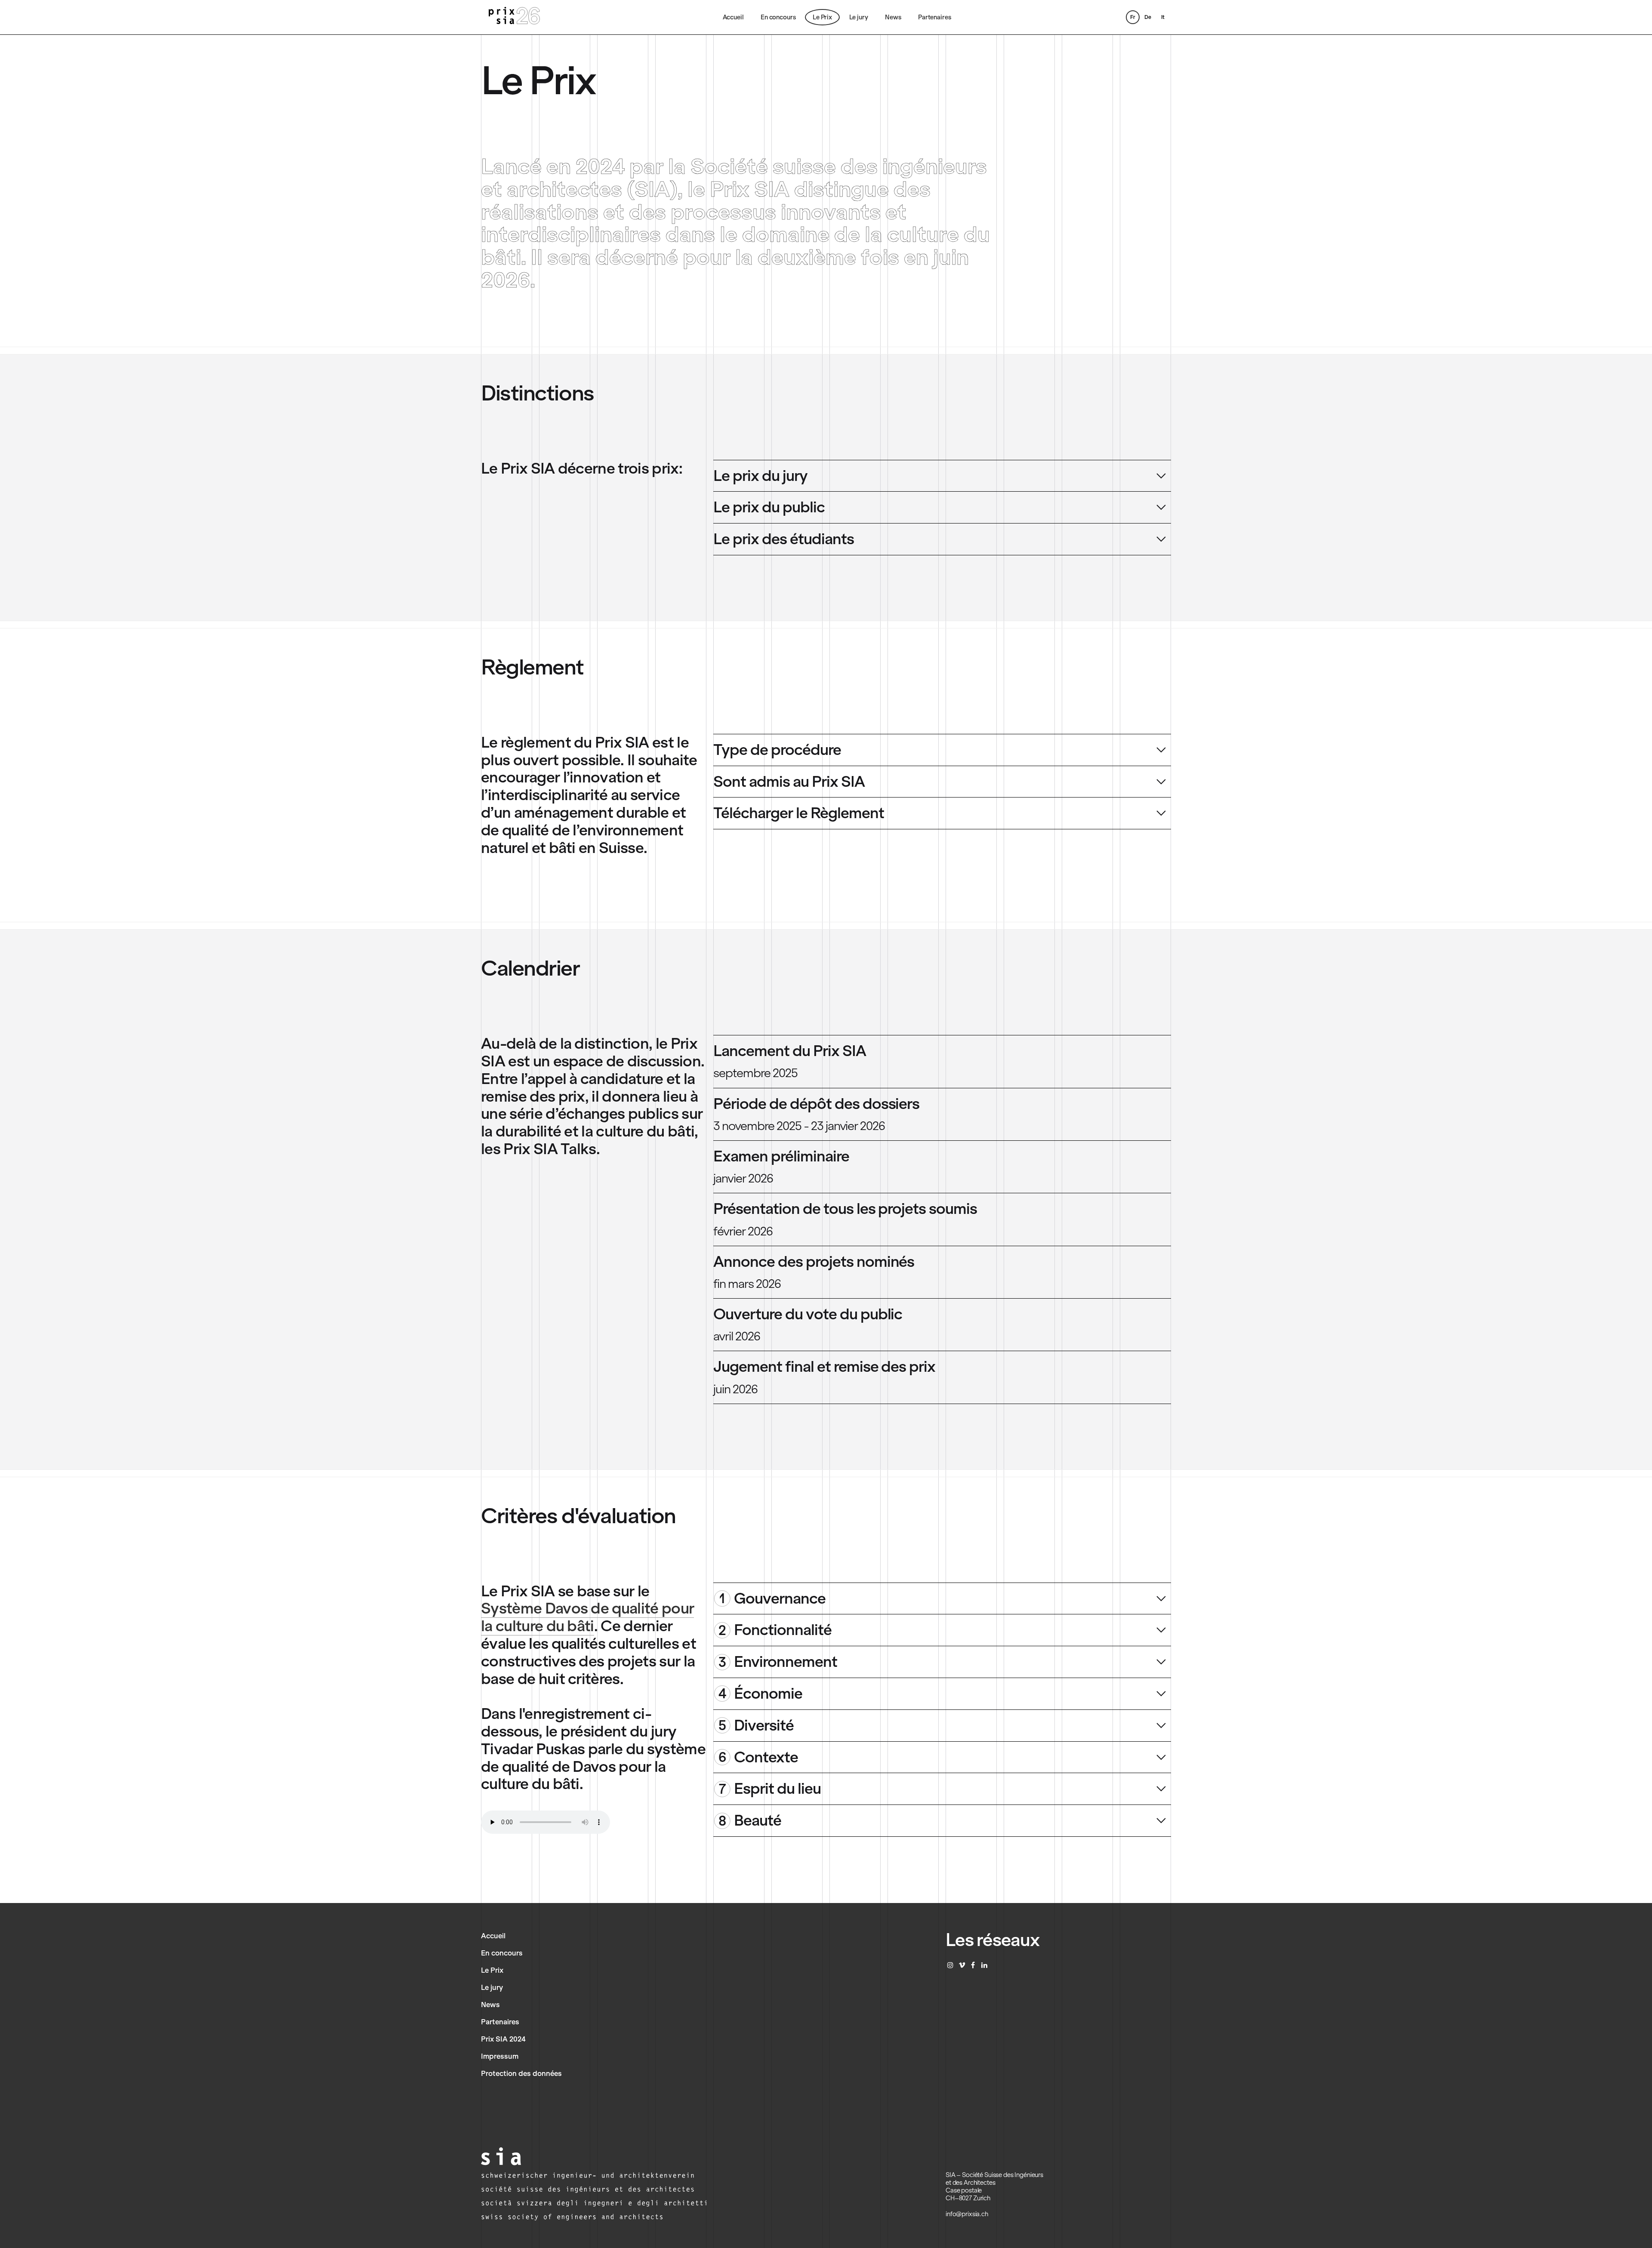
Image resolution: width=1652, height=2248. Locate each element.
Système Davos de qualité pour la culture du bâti (587, 1617)
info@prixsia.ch (967, 2214)
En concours (778, 17)
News (893, 17)
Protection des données (521, 2073)
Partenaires (934, 17)
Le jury (859, 17)
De (1148, 17)
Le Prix (822, 17)
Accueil (733, 17)
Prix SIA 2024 (503, 2039)
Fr (1133, 17)
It (1163, 17)
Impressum (500, 2056)
